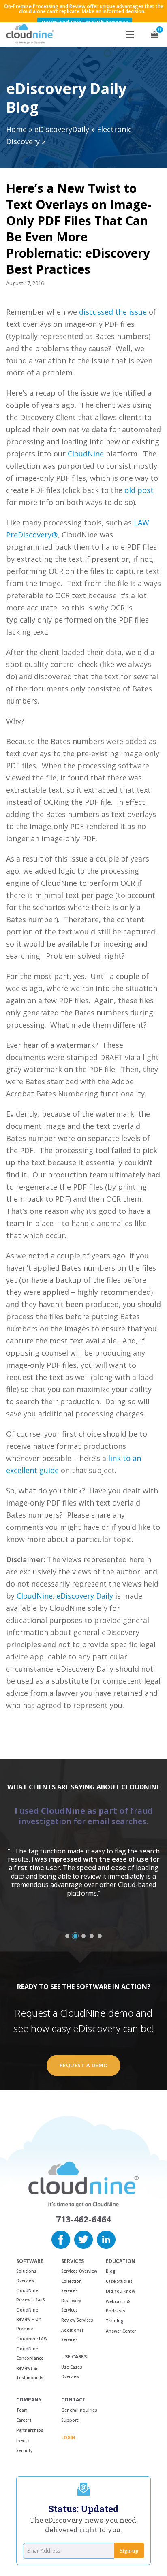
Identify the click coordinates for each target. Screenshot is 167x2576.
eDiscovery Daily (85, 1596)
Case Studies (119, 2281)
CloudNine (86, 454)
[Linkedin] (106, 2239)
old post (139, 490)
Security (24, 2450)
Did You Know (120, 2291)
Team (22, 2410)
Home (16, 129)
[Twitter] (83, 2239)
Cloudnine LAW (32, 2339)
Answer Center (121, 2331)
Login (68, 2437)
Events (23, 2440)
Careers (24, 2420)
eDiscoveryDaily (62, 129)
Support (70, 2420)
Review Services (77, 2320)
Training (115, 2321)
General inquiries (79, 2410)
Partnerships (30, 2430)
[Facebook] (61, 2239)
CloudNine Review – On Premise (29, 2319)
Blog (111, 2271)
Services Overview (79, 2271)
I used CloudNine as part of (84, 1816)
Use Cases (74, 2357)
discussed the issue (113, 312)
